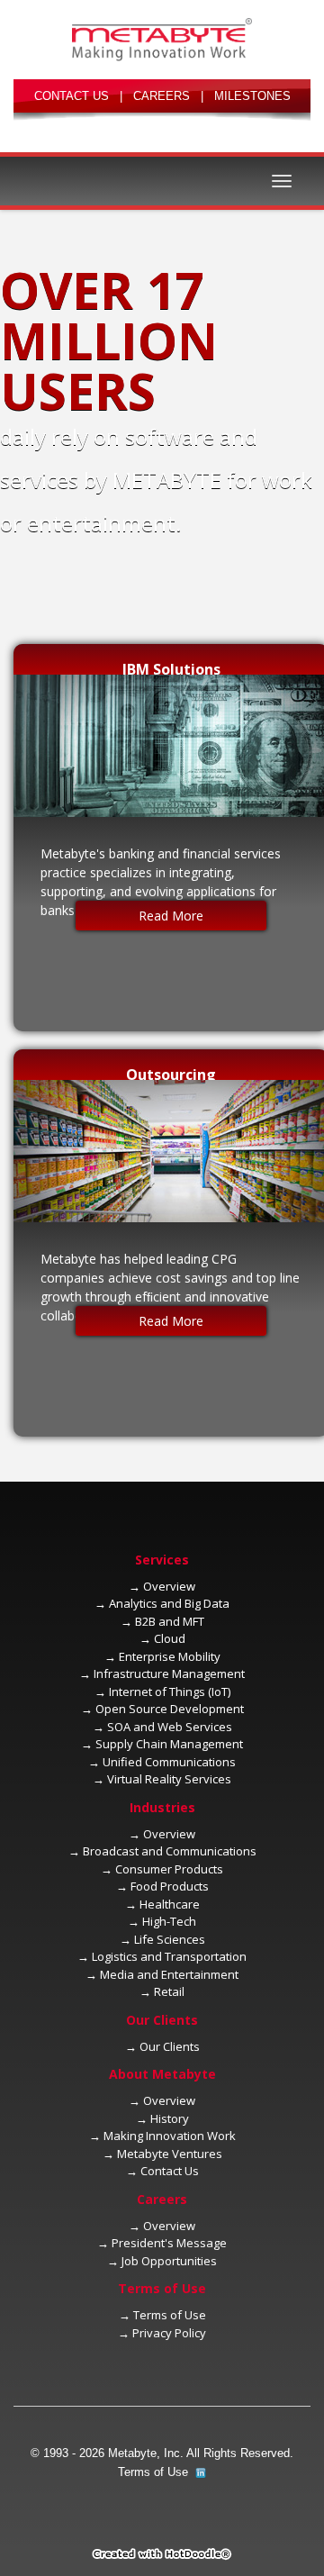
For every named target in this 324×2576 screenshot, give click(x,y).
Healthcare (170, 1904)
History (170, 2118)
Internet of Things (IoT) (170, 1692)
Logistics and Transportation (169, 1956)
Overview (169, 1586)
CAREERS (162, 96)
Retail (169, 1991)
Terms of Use (170, 2315)
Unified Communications (169, 1762)
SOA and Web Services (170, 1727)
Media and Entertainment (169, 1974)
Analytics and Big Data (169, 1603)
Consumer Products (169, 1869)
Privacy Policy (169, 2333)
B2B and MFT (170, 1621)
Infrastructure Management (169, 1673)
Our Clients (170, 2046)
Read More (171, 916)
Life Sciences (170, 1939)
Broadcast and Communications (170, 1851)
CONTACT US (72, 96)
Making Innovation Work (170, 2136)
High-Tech (169, 1921)
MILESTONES (252, 96)
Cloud (170, 1638)
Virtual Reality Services (169, 1779)
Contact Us (170, 2171)
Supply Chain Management (169, 1744)
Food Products (170, 1886)
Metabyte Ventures (170, 2154)
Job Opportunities (169, 2261)
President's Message (169, 2243)
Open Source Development (170, 1709)
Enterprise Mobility (170, 1656)
